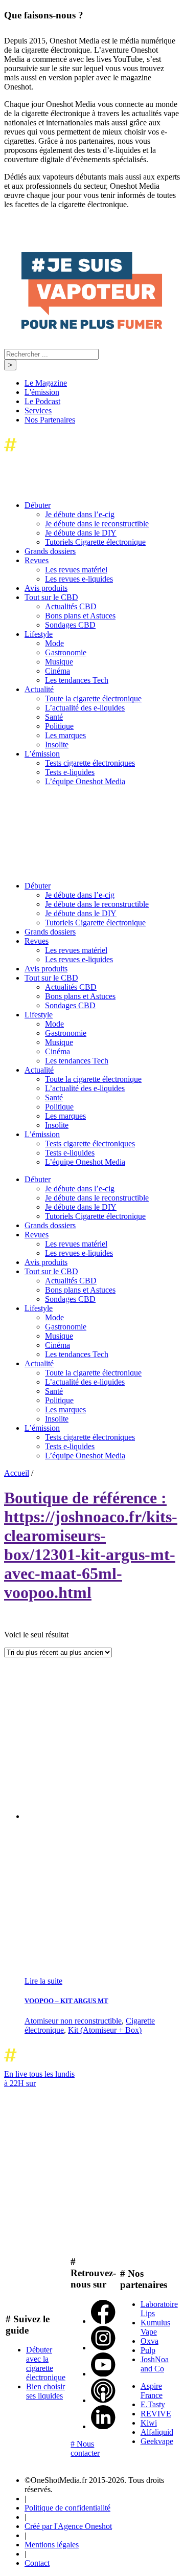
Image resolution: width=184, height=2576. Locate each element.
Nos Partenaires (50, 420)
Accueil (17, 1473)
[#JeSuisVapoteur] (92, 326)
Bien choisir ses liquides (45, 2391)
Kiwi (149, 2423)
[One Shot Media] (87, 454)
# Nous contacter (85, 2448)
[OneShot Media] (81, 868)
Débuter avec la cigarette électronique (46, 2363)
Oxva (149, 2341)
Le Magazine (46, 383)
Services (38, 410)
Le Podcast (42, 401)
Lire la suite (43, 1981)
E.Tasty (153, 2404)
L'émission (42, 392)
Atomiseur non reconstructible (73, 2021)
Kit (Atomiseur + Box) (105, 2030)
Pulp (148, 2350)
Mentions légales (52, 2545)
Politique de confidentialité (67, 2508)
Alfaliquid (157, 2432)
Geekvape (157, 2441)
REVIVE (156, 2414)
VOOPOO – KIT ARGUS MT (66, 2001)
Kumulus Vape (155, 2327)
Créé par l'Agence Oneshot (68, 2526)
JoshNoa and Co (155, 2364)
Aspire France (152, 2391)
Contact (37, 2563)
